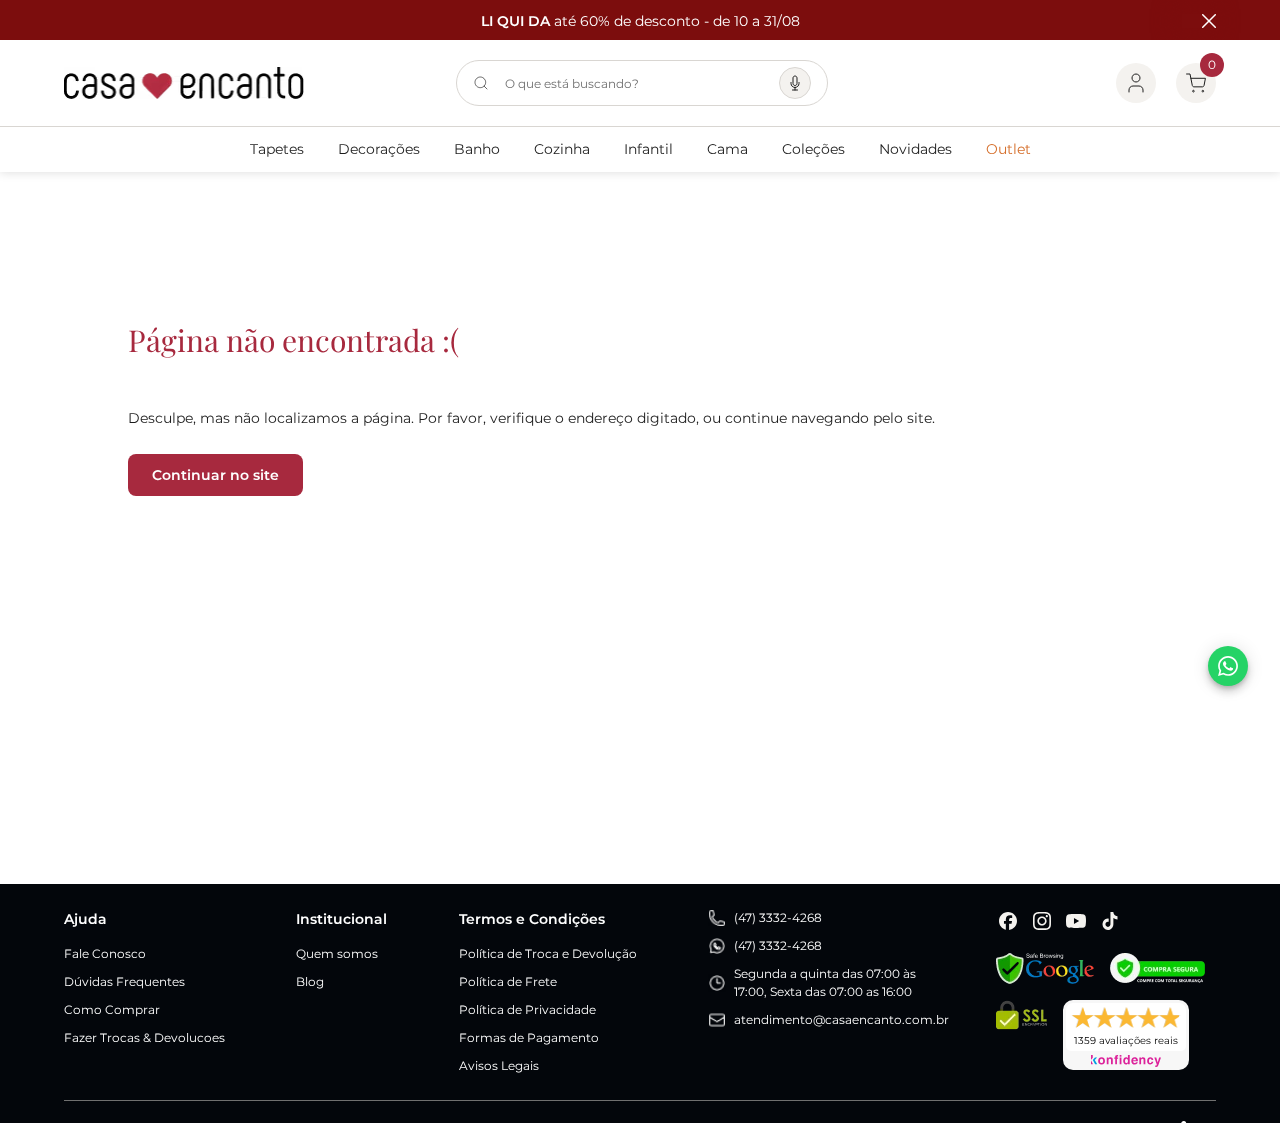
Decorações (379, 149)
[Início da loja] (184, 83)
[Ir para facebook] (1008, 921)
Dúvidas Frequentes (124, 981)
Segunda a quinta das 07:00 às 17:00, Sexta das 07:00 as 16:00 (825, 982)
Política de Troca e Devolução (548, 953)
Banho (477, 149)
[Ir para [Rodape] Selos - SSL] (1021, 1035)
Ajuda (85, 919)
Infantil (648, 149)
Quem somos (337, 953)
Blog (310, 981)
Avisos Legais (499, 1065)
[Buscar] (481, 83)
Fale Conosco (105, 953)
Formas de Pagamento (529, 1037)
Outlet (1008, 149)
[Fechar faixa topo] (1199, 21)
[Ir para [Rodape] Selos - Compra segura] (1157, 968)
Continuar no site (215, 475)
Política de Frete (508, 981)
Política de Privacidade (527, 1009)
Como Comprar (112, 1009)
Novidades (915, 149)
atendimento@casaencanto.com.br (841, 1019)
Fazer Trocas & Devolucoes (144, 1037)
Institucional (341, 919)
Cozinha (562, 149)
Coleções (813, 149)
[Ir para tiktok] (1110, 921)
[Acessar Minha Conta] (1136, 83)
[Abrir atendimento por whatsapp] (1228, 666)
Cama (727, 149)
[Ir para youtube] (1076, 921)
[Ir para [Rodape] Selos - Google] (1045, 968)
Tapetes (277, 149)
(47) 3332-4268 (778, 917)
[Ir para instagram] (1042, 921)
